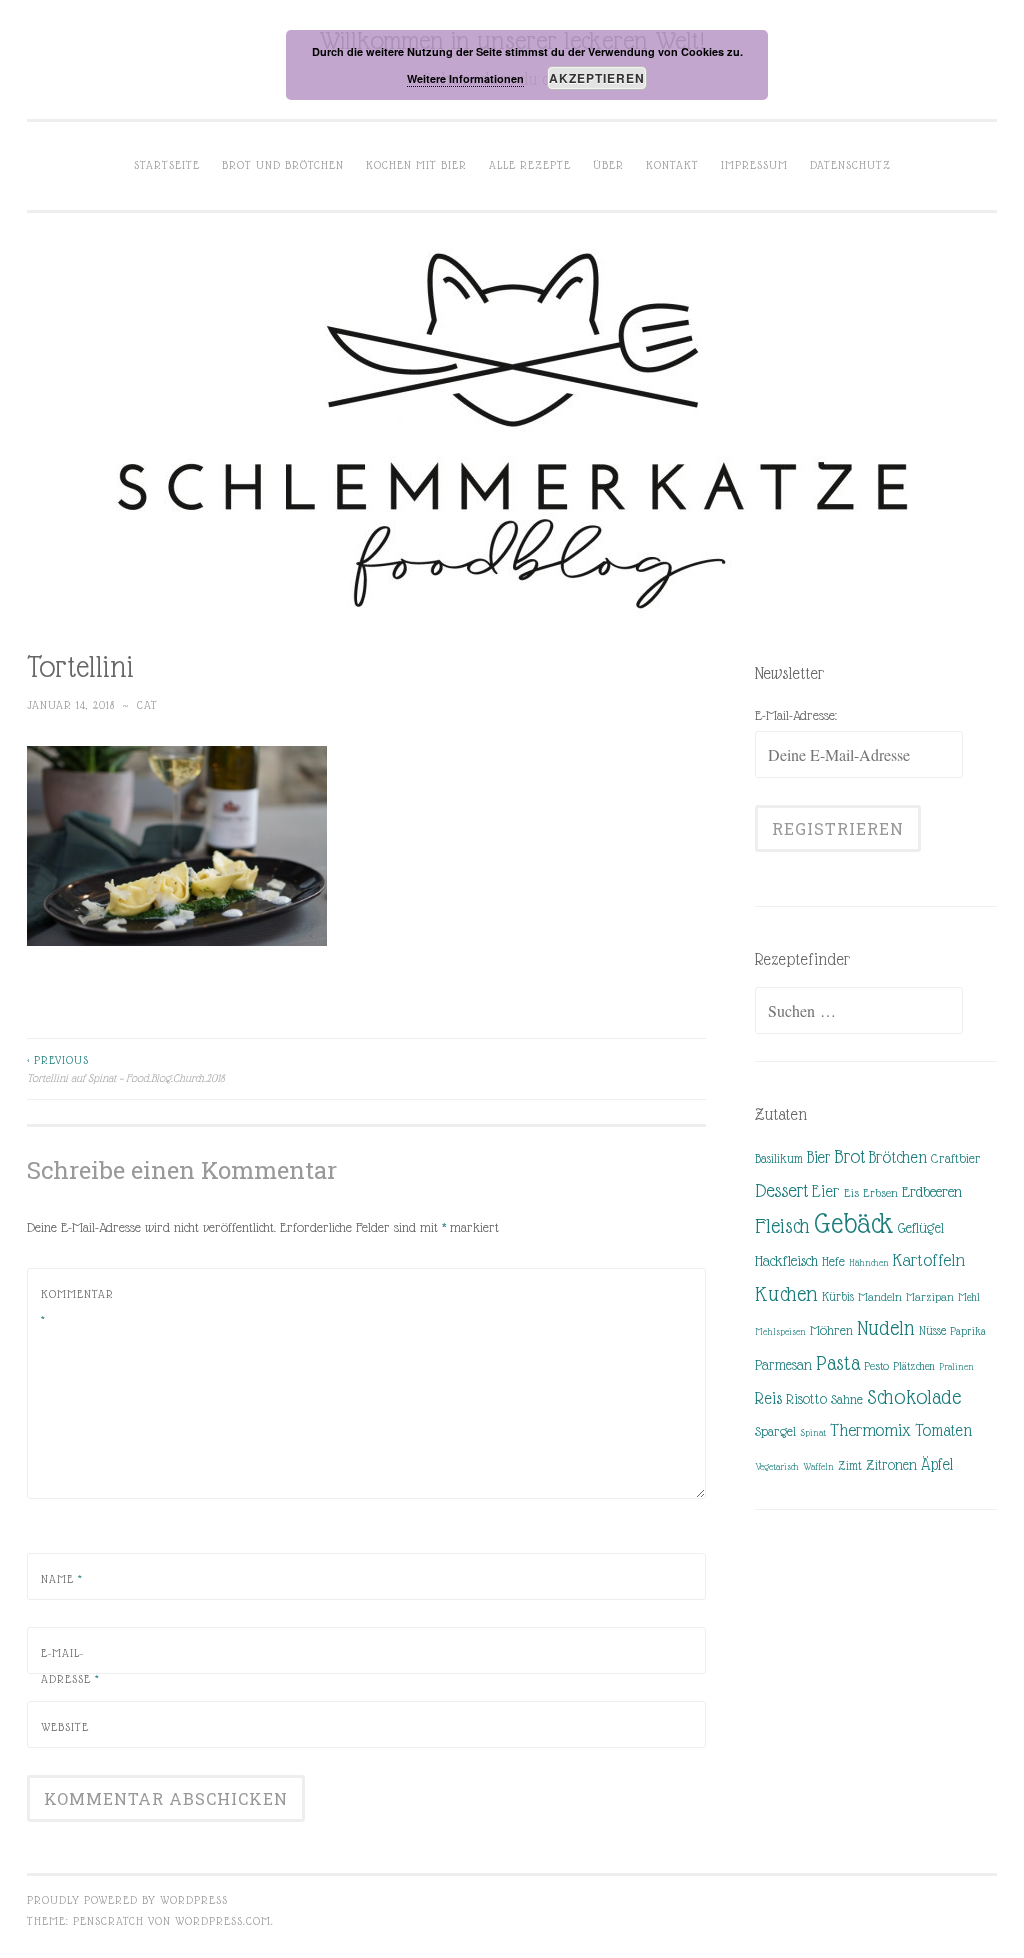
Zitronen (891, 1465)
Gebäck (854, 1224)
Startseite (167, 165)
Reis (768, 1398)
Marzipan (930, 1297)
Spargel (775, 1431)
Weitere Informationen (465, 78)
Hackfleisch (786, 1260)
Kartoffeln (929, 1260)
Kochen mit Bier (416, 165)
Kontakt (672, 165)
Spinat (813, 1432)
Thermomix (870, 1430)
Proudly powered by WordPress (127, 1900)
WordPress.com (223, 1921)
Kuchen (786, 1293)
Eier (826, 1191)
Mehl (969, 1297)
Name (62, 1579)
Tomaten (943, 1430)
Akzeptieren (597, 78)
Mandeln (880, 1297)
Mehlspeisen (780, 1331)
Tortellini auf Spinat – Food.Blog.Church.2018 (126, 1069)
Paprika (968, 1331)
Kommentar (77, 1307)
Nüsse (932, 1331)
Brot (849, 1156)
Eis (851, 1193)
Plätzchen (914, 1366)
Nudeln (886, 1328)
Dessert (781, 1190)
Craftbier (956, 1158)
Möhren (831, 1330)
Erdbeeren (932, 1191)
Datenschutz (850, 165)
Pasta (838, 1363)
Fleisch (782, 1225)
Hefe (833, 1261)
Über (608, 165)
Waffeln (818, 1466)
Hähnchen (869, 1262)
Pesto (876, 1366)
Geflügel (921, 1228)
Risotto (806, 1399)
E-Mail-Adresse (70, 1666)
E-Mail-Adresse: (796, 715)
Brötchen (898, 1157)
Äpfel (937, 1464)
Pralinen (956, 1366)
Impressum (754, 165)
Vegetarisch (777, 1466)
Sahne (847, 1399)
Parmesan (783, 1365)
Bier (818, 1157)
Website (65, 1727)
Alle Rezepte (530, 165)
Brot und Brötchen (283, 165)
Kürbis (838, 1297)
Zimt (850, 1466)
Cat (147, 705)
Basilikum (779, 1158)
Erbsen (880, 1193)
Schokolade (914, 1397)
